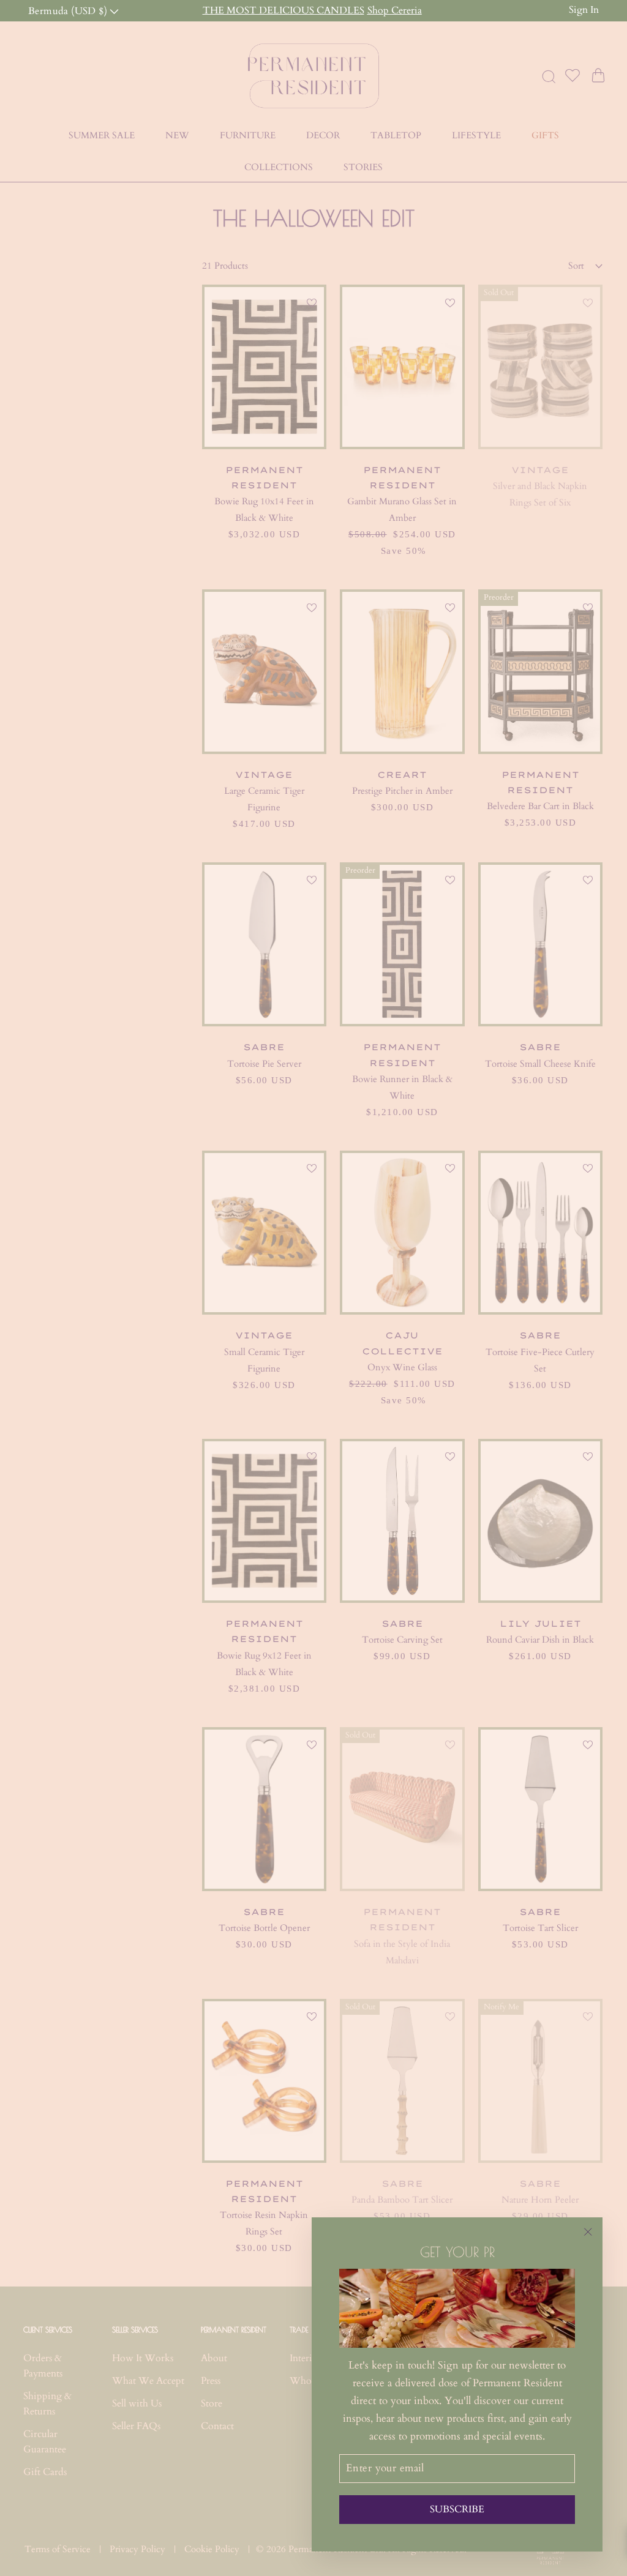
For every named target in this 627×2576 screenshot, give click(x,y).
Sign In (584, 10)
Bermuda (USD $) (69, 10)
